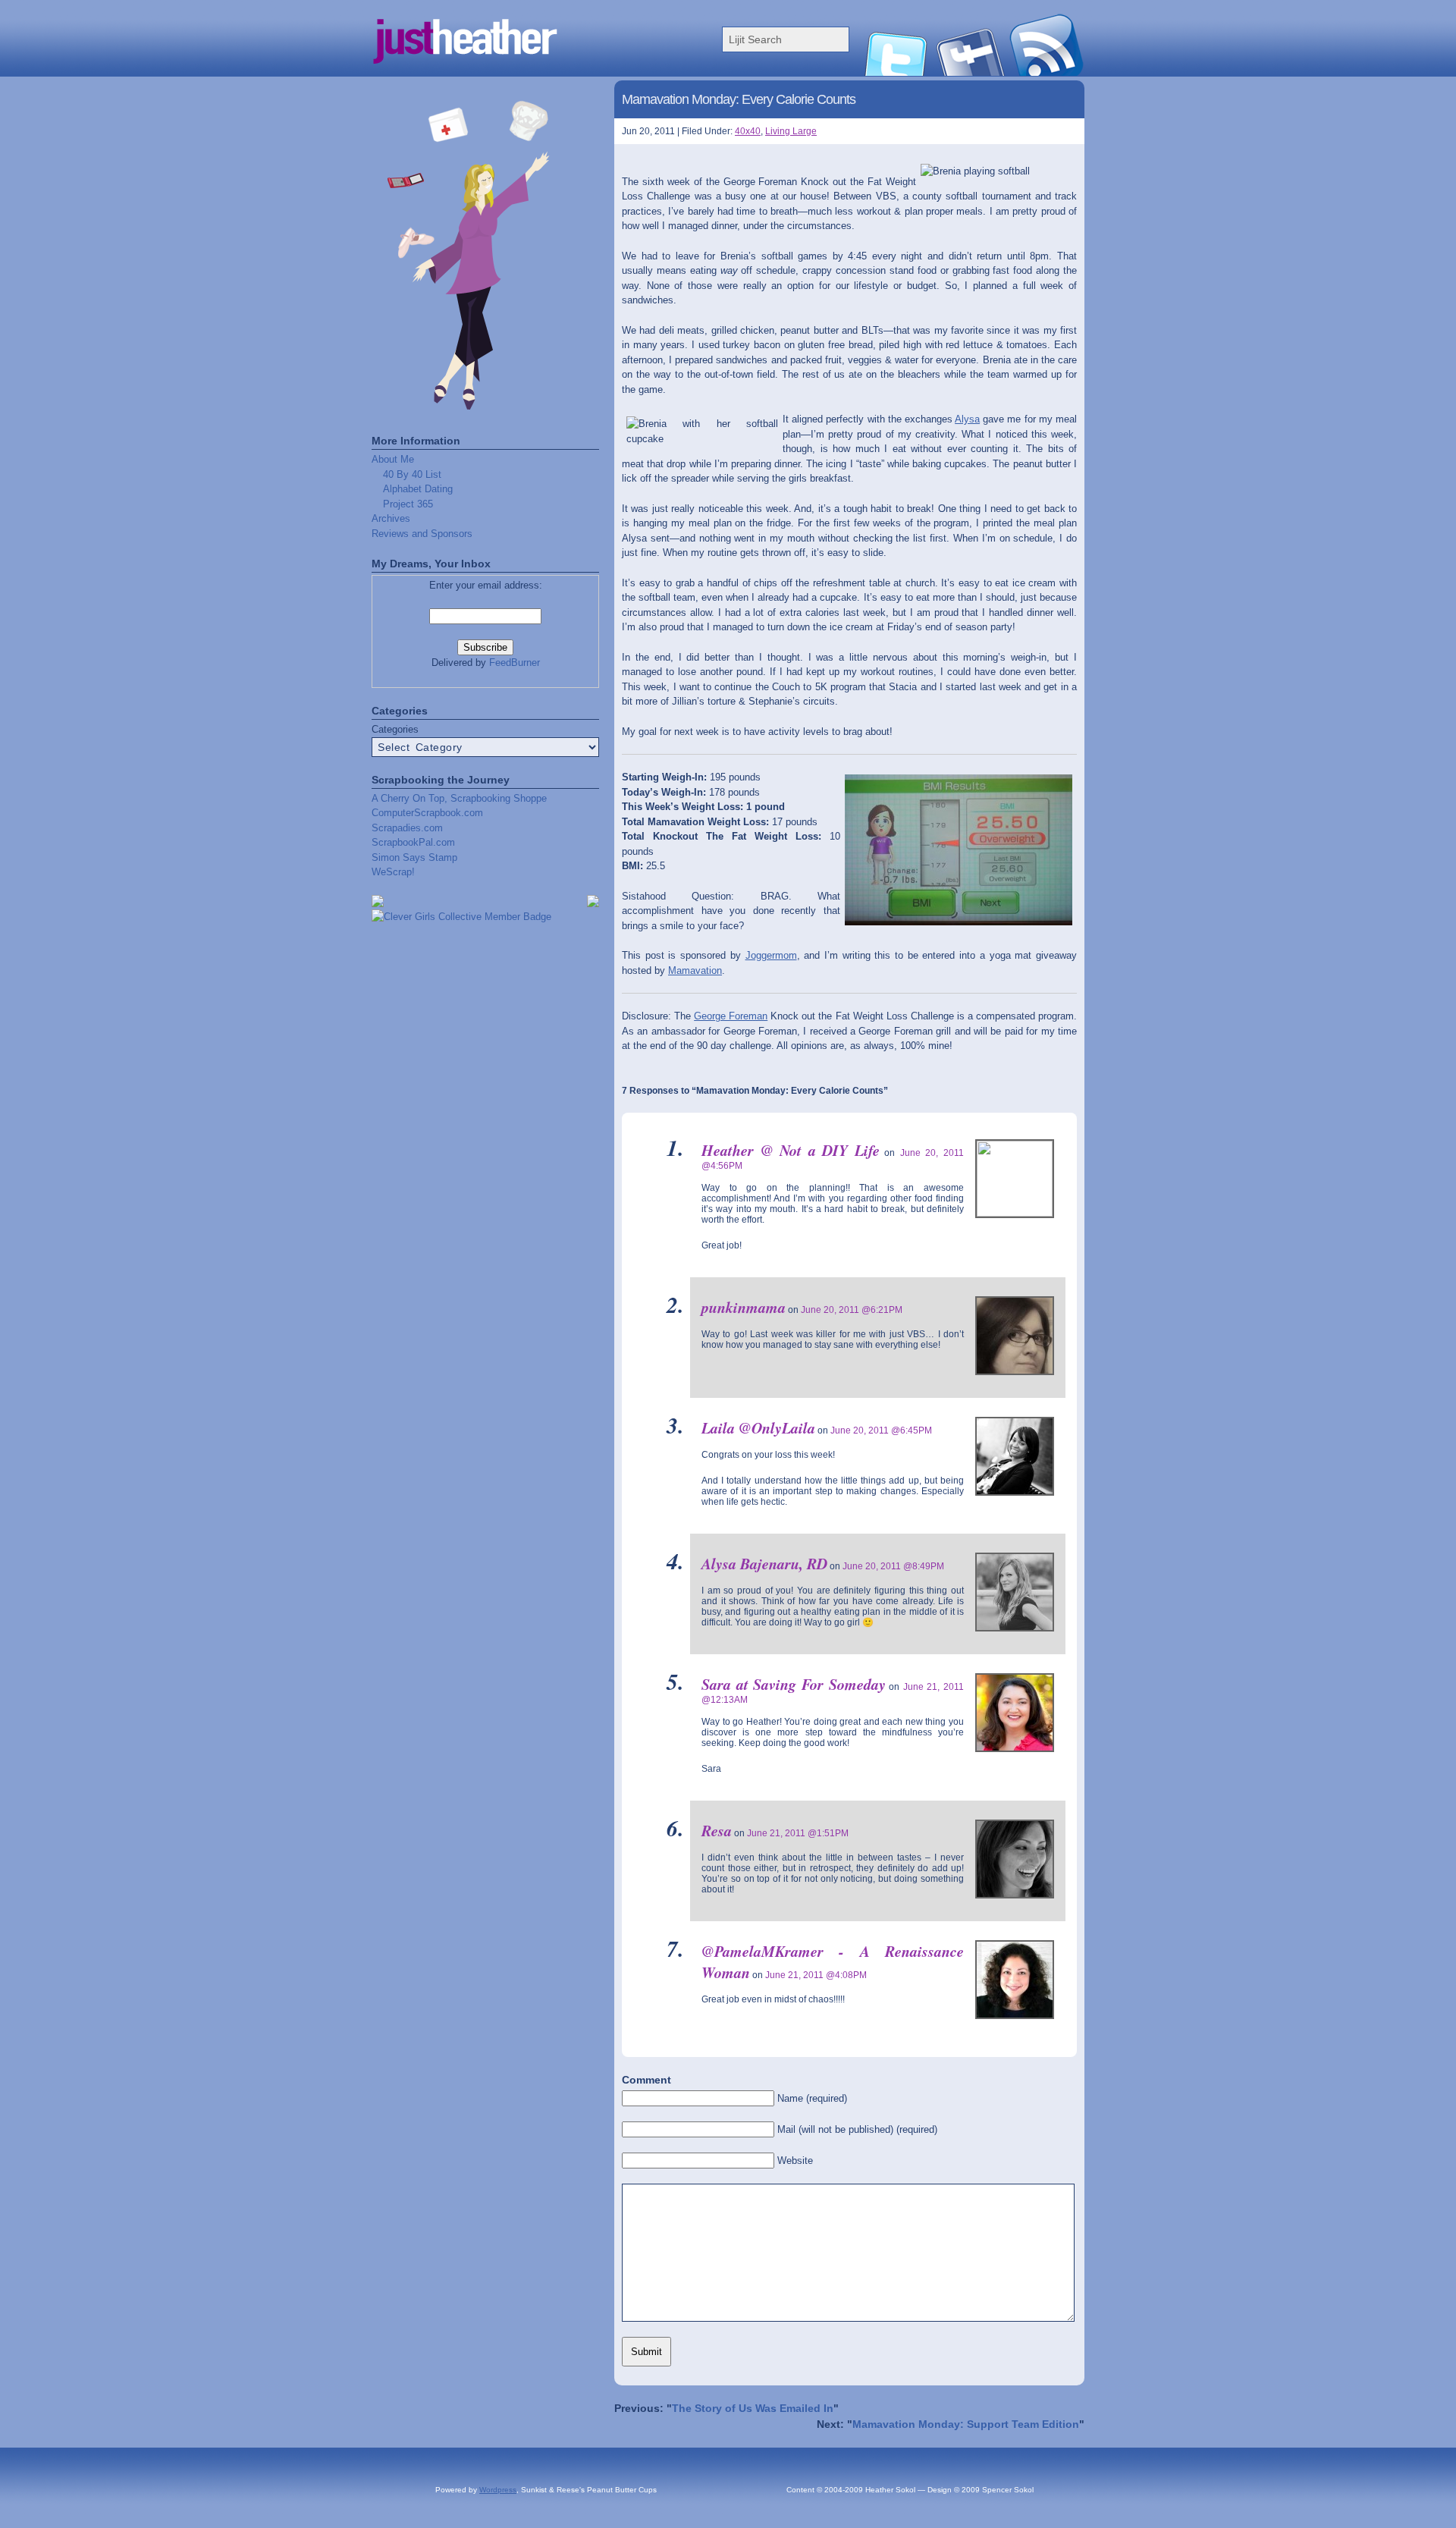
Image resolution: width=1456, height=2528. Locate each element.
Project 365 (408, 504)
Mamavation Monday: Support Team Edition (966, 2424)
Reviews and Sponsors (422, 534)
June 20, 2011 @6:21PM (852, 1310)
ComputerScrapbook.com (427, 813)
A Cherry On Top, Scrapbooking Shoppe (459, 798)
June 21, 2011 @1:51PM (798, 1833)
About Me (393, 459)
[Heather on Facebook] (971, 72)
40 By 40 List (412, 474)
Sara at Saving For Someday (794, 1684)
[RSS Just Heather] (1046, 72)
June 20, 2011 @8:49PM (893, 1566)
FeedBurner (515, 663)
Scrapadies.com (407, 828)
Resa (717, 1830)
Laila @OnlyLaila (758, 1427)
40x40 (748, 131)
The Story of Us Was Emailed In (753, 2408)
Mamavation (695, 970)
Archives (391, 518)
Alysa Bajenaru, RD (764, 1563)
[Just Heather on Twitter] (895, 72)
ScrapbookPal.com (413, 842)
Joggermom (771, 955)
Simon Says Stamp (414, 857)
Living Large (791, 131)
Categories (395, 729)
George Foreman (731, 1016)
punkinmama (744, 1307)
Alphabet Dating (418, 489)
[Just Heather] (523, 72)
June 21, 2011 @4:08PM (816, 1975)
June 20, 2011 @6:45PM (881, 1430)
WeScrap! (393, 872)
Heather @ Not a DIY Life (791, 1150)
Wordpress (498, 2490)
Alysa (967, 419)
